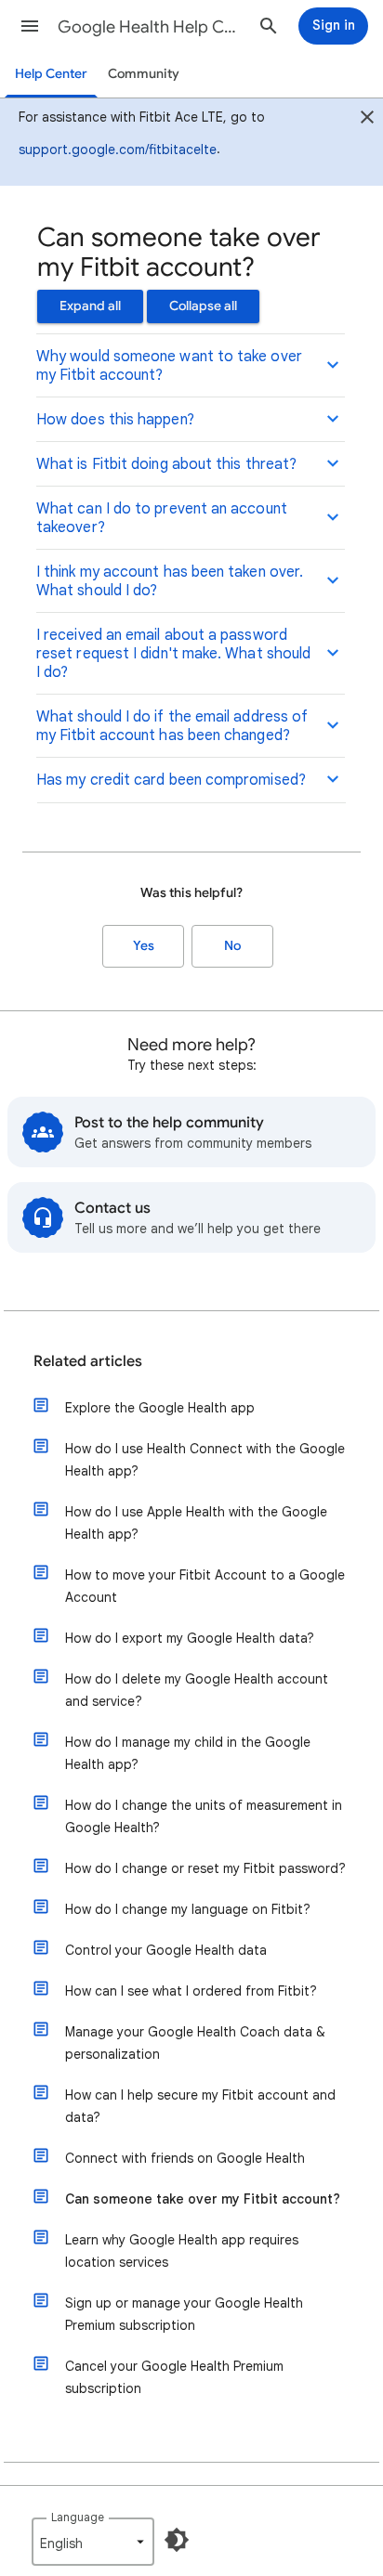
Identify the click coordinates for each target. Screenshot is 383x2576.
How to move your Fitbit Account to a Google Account (205, 1586)
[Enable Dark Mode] (177, 2540)
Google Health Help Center (151, 27)
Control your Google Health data (166, 1950)
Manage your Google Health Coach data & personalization (195, 2043)
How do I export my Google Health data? (190, 1638)
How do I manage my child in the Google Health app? (188, 1753)
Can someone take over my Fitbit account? (203, 2199)
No (232, 946)
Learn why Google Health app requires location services (182, 2251)
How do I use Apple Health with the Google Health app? (196, 1523)
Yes (144, 946)
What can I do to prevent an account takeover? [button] (162, 518)
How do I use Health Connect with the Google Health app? (205, 1460)
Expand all (90, 306)
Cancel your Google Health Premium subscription (174, 2377)
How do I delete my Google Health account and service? (197, 1690)
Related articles (88, 1361)
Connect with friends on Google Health (185, 2158)
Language (78, 2517)
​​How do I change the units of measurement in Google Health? (204, 1816)
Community (144, 74)
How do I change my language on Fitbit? (188, 1909)
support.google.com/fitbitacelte (118, 150)
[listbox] (93, 2542)
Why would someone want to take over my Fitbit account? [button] (169, 366)
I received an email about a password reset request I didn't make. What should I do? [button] (173, 654)
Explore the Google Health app (160, 1408)
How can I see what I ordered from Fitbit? (191, 1991)
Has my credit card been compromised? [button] (171, 780)
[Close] (367, 120)
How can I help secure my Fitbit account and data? (200, 2106)
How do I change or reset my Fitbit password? (205, 1868)
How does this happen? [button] (115, 420)
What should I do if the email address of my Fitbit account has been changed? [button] (172, 726)
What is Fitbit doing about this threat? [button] (166, 464)
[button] (30, 26)
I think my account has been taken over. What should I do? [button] (170, 581)
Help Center (51, 74)
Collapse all (203, 306)
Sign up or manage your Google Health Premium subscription (184, 2314)
